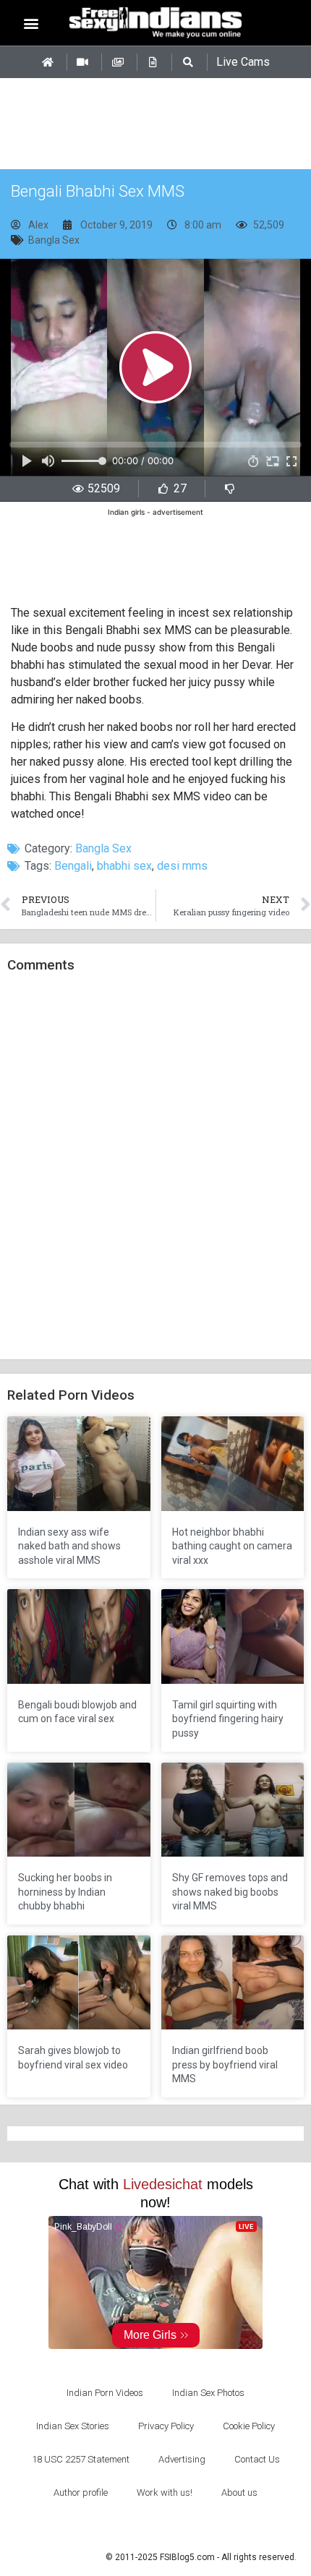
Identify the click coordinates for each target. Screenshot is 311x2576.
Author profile (81, 2492)
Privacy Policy (166, 2426)
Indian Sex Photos (208, 2393)
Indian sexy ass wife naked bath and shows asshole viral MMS (69, 1546)
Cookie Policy (249, 2426)
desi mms (182, 866)
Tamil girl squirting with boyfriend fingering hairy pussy (228, 1719)
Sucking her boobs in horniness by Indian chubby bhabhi (65, 1892)
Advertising (182, 2459)
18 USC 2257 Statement (81, 2459)
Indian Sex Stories (73, 2426)
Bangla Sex (54, 240)
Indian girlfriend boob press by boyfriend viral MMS (225, 2064)
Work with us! (165, 2492)
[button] (31, 23)
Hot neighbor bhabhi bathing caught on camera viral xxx (232, 1546)
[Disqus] (155, 1167)
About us (239, 2492)
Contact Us (257, 2459)
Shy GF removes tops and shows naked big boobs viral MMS (230, 1892)
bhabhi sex (124, 866)
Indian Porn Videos (105, 2393)
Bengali (73, 866)
